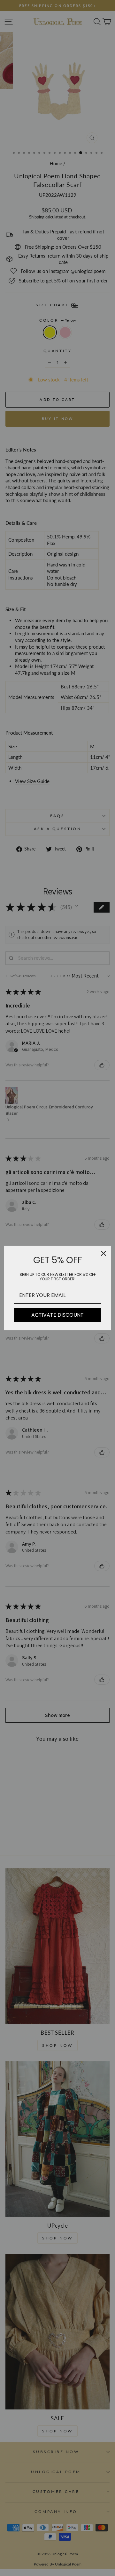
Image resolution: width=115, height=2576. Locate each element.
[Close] (103, 1253)
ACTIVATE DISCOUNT (57, 1315)
